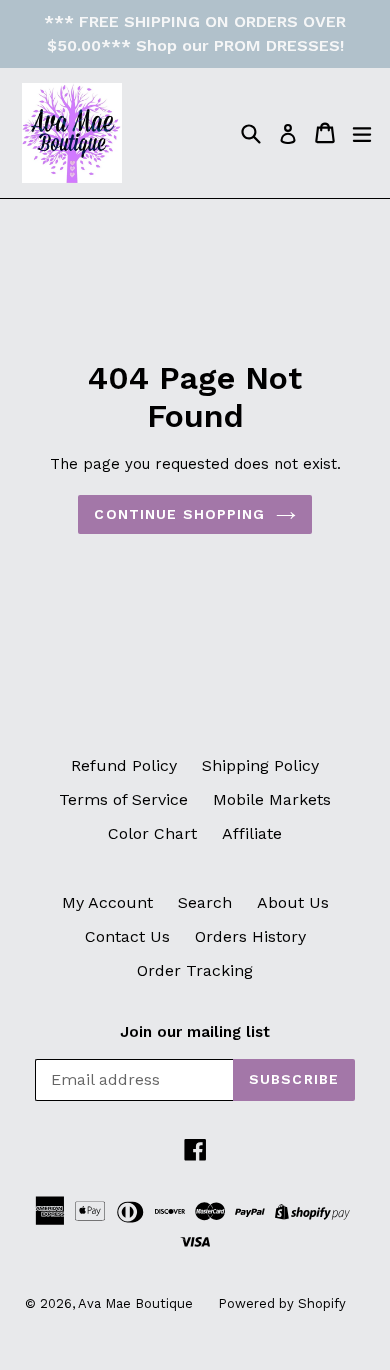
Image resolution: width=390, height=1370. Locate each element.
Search (205, 902)
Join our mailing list (195, 1032)
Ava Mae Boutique (135, 1303)
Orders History (250, 936)
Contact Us (127, 936)
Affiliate (252, 833)
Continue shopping (179, 514)
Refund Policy (124, 765)
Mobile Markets (272, 799)
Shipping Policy (260, 765)
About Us (293, 902)
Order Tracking (195, 970)
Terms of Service (123, 799)
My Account (107, 902)
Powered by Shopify (282, 1303)
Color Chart (152, 833)
